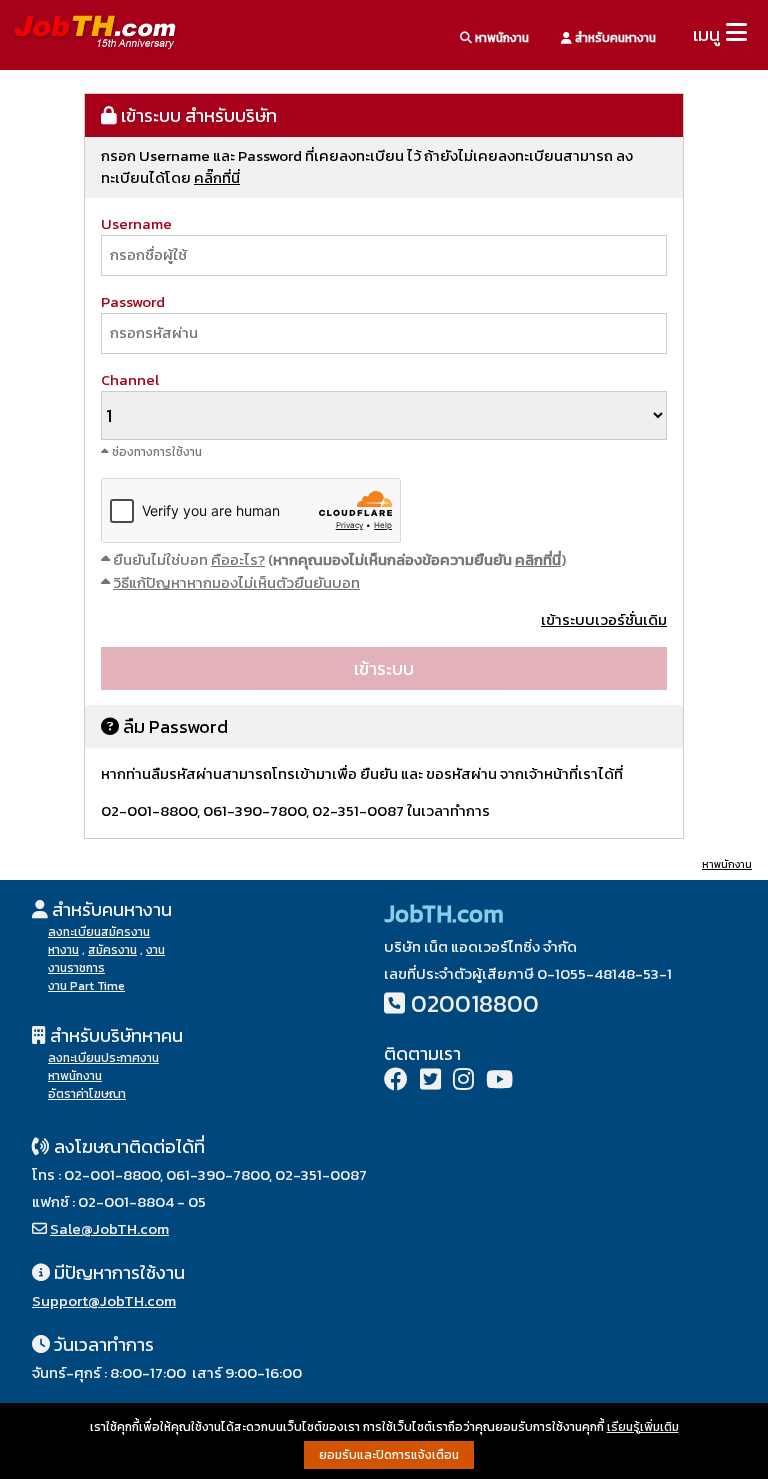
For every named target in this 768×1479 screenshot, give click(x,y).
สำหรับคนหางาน (614, 38)
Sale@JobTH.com (109, 1228)
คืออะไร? (238, 559)
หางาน (63, 950)
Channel (130, 379)
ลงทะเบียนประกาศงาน (103, 1058)
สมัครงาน (112, 950)
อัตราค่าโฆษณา (87, 1094)
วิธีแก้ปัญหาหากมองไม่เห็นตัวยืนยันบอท (236, 582)
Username (136, 223)
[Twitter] (430, 1081)
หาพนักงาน (500, 38)
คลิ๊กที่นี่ (217, 177)
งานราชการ (76, 968)
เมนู (706, 34)
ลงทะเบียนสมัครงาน (99, 932)
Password (133, 301)
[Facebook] (396, 1081)
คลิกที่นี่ (538, 559)
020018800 (475, 1003)
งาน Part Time (86, 986)
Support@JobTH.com (104, 1300)
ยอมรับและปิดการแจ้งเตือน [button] (389, 1455)
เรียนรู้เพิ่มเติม (643, 1427)
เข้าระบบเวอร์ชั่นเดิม (604, 619)
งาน (155, 950)
